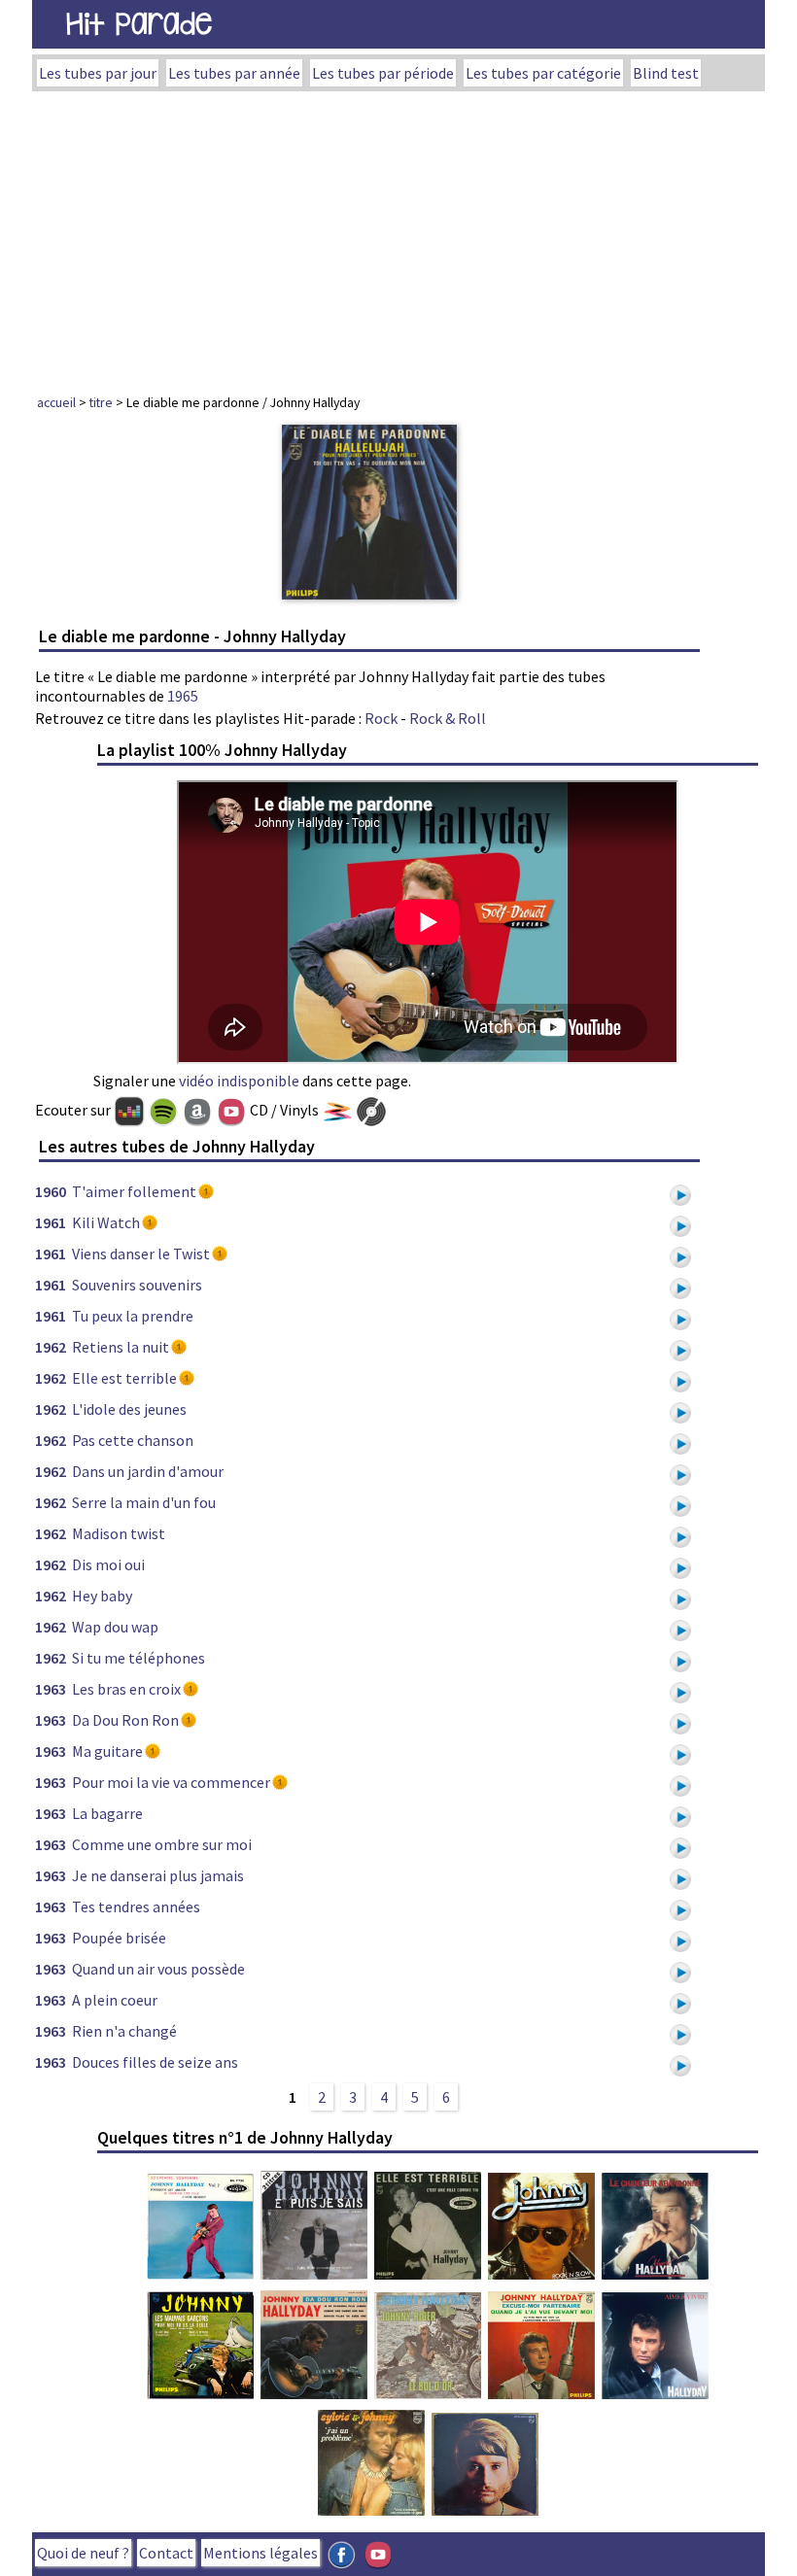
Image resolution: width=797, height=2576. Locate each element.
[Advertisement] (398, 237)
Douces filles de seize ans (155, 2062)
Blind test (666, 73)
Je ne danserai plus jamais (158, 1875)
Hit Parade (139, 24)
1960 (51, 1191)
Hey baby (102, 1596)
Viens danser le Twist (141, 1254)
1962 (51, 1347)
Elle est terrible (124, 1378)
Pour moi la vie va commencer (171, 1782)
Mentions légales (260, 2553)
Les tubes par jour (98, 73)
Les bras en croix (126, 1689)
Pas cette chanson (133, 1440)
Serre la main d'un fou (144, 1502)
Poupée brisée (119, 1938)
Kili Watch (106, 1222)
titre (101, 402)
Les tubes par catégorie (543, 73)
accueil (56, 402)
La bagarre (107, 1813)
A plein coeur (115, 2000)
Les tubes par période (383, 73)
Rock (381, 718)
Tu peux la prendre (133, 1316)
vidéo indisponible (239, 1081)
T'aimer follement (134, 1191)
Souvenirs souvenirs (137, 1285)
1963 (51, 1689)
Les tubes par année (234, 73)
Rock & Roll (448, 718)
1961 (51, 1222)
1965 (183, 696)
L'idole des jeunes (129, 1409)
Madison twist (119, 1533)
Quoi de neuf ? (83, 2553)
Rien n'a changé (124, 2031)
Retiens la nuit (121, 1347)
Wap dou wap (115, 1627)
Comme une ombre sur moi (162, 1844)
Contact (166, 2553)
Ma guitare (107, 1751)
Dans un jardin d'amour (148, 1471)
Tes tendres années (136, 1906)
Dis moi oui (108, 1564)
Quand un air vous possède (158, 1969)
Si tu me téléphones (139, 1658)
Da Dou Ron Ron (125, 1720)
